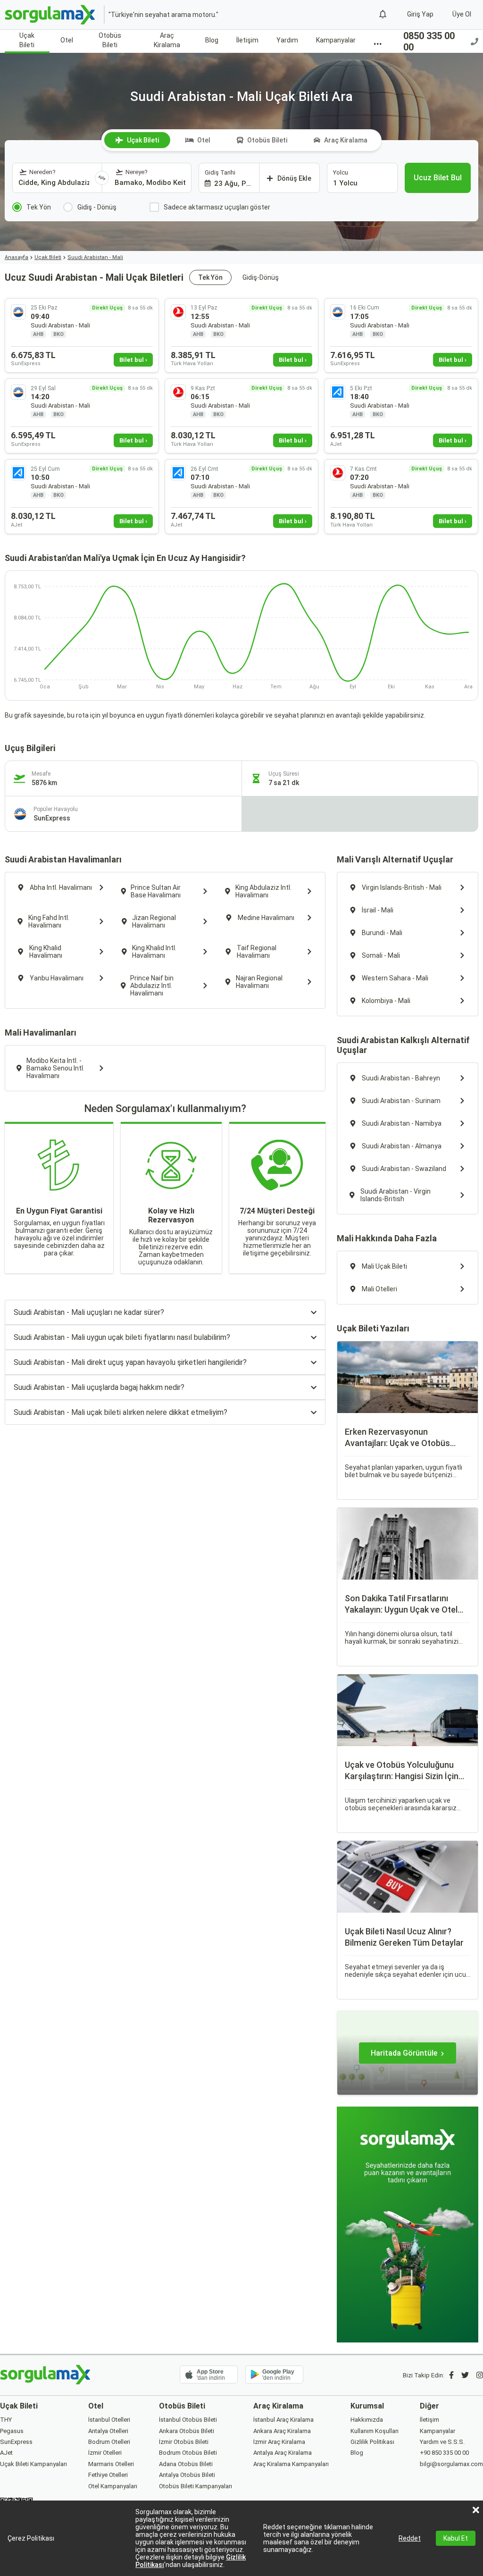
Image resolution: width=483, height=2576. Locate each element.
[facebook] (451, 2375)
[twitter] (465, 2375)
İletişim (247, 40)
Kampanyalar (336, 40)
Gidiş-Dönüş (261, 277)
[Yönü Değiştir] (102, 178)
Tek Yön (210, 277)
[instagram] (480, 2375)
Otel (67, 40)
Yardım (287, 40)
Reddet (410, 2538)
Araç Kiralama (167, 40)
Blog (212, 40)
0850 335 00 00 (429, 42)
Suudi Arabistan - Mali (95, 257)
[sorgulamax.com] (51, 15)
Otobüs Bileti (110, 40)
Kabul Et (456, 2538)
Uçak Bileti (27, 40)
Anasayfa (17, 257)
